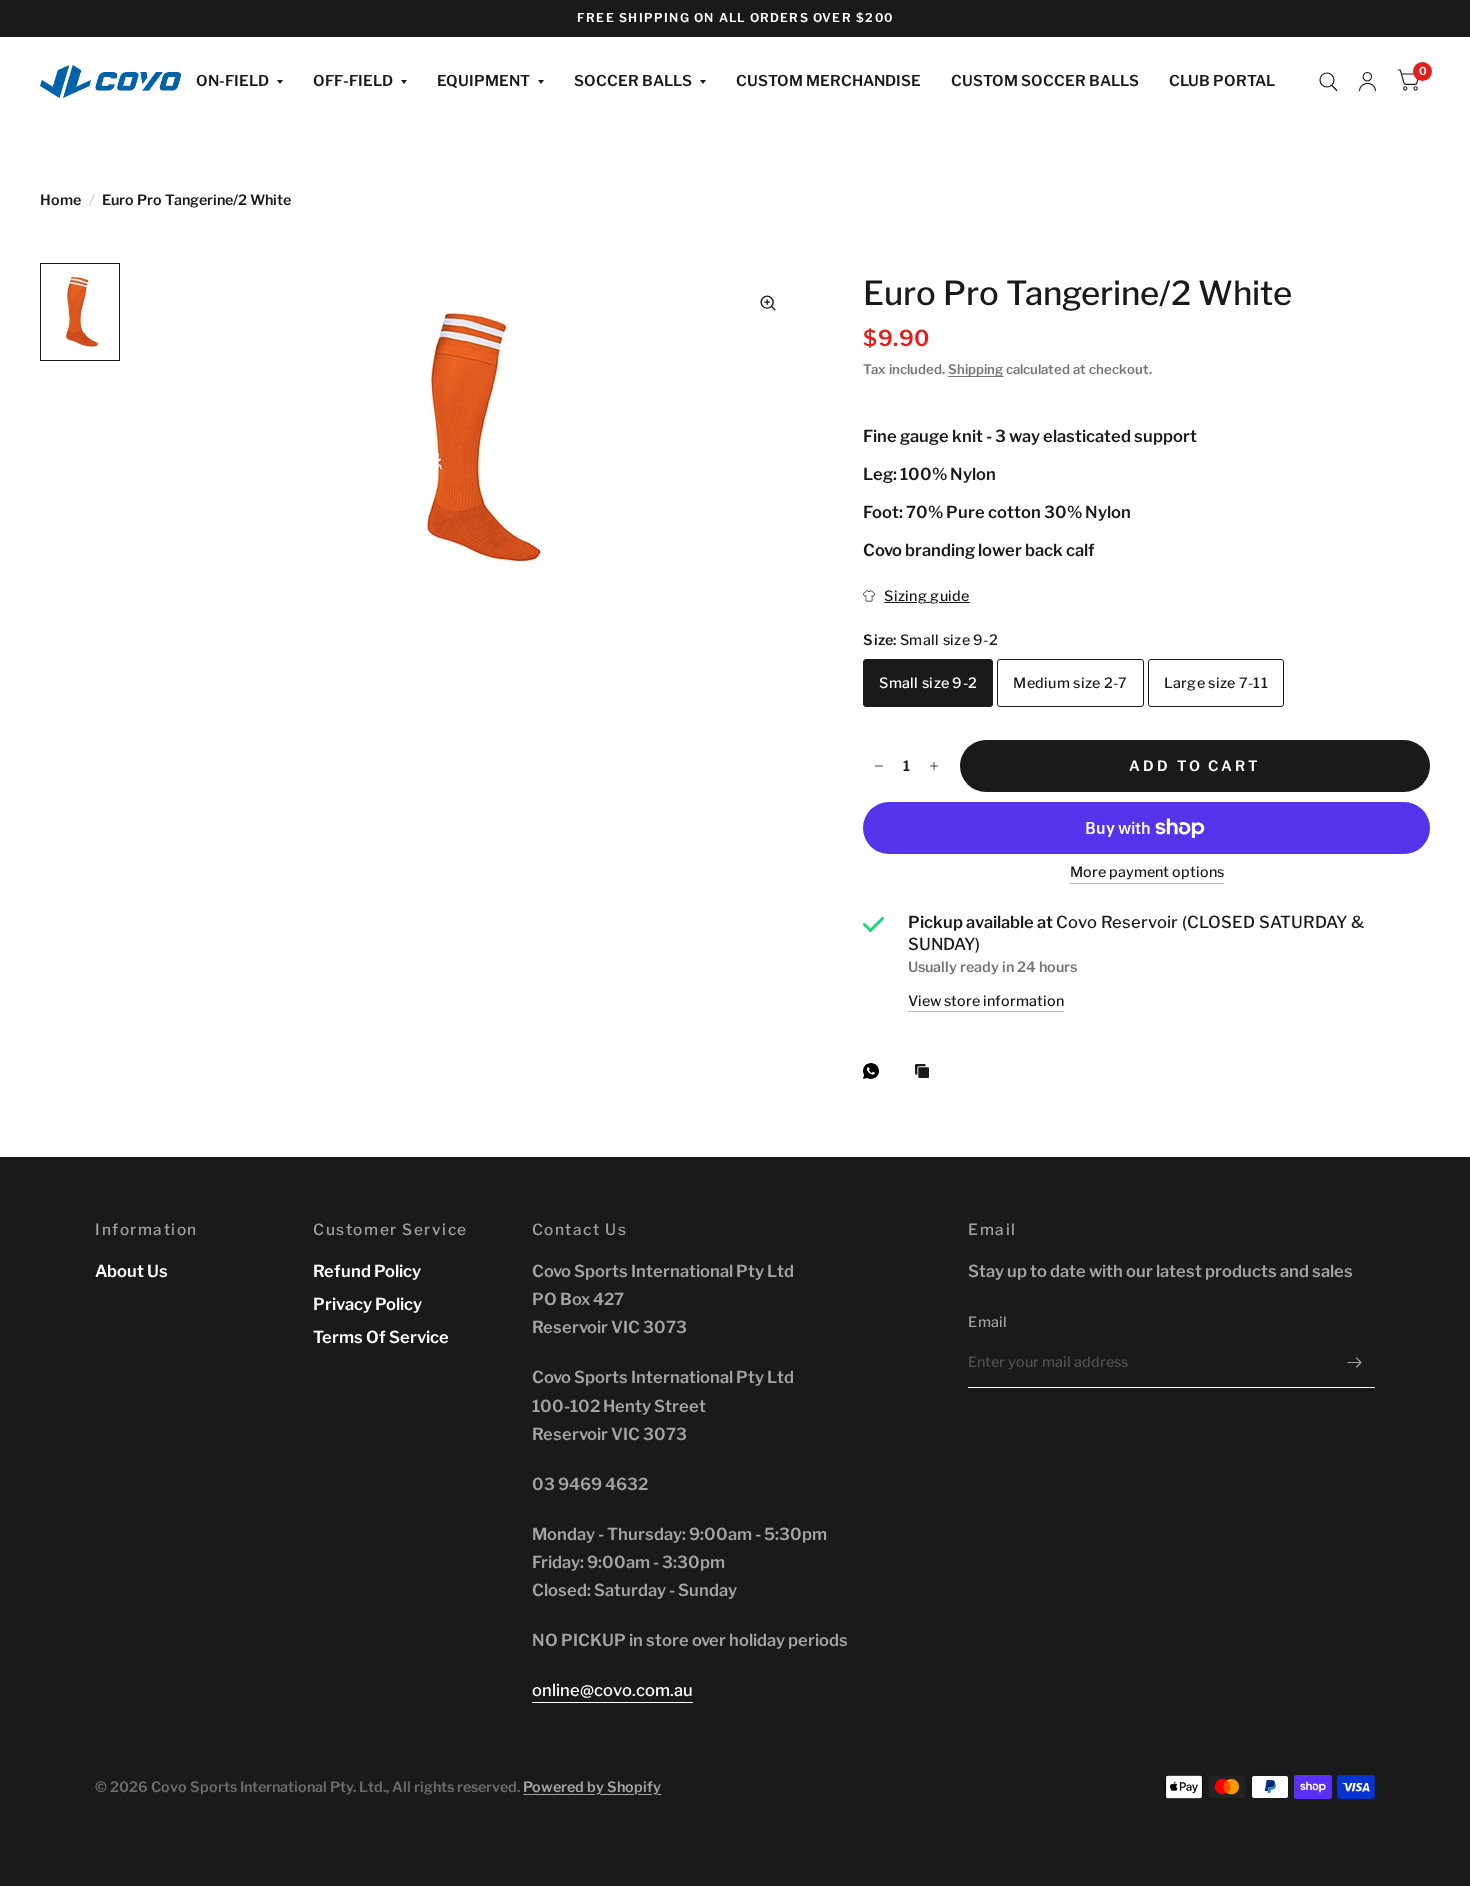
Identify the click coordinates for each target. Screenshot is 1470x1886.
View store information (986, 1001)
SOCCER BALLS (633, 81)
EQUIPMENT (483, 81)
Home (60, 200)
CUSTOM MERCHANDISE (828, 81)
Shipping (975, 369)
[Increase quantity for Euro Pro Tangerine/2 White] (934, 766)
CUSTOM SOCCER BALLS (1045, 81)
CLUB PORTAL (1222, 81)
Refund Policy (367, 1271)
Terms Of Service (381, 1337)
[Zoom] (768, 303)
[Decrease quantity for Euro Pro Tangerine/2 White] (879, 766)
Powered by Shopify (592, 1787)
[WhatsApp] (876, 1071)
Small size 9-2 (928, 683)
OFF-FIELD (353, 81)
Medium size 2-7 (1070, 683)
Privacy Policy (367, 1304)
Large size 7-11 (1216, 683)
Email (987, 1322)
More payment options (1147, 873)
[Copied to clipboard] (927, 1072)
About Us (131, 1271)
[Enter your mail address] (1355, 1362)
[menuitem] (239, 82)
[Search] (1328, 82)
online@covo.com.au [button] (612, 1690)
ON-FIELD (232, 81)
